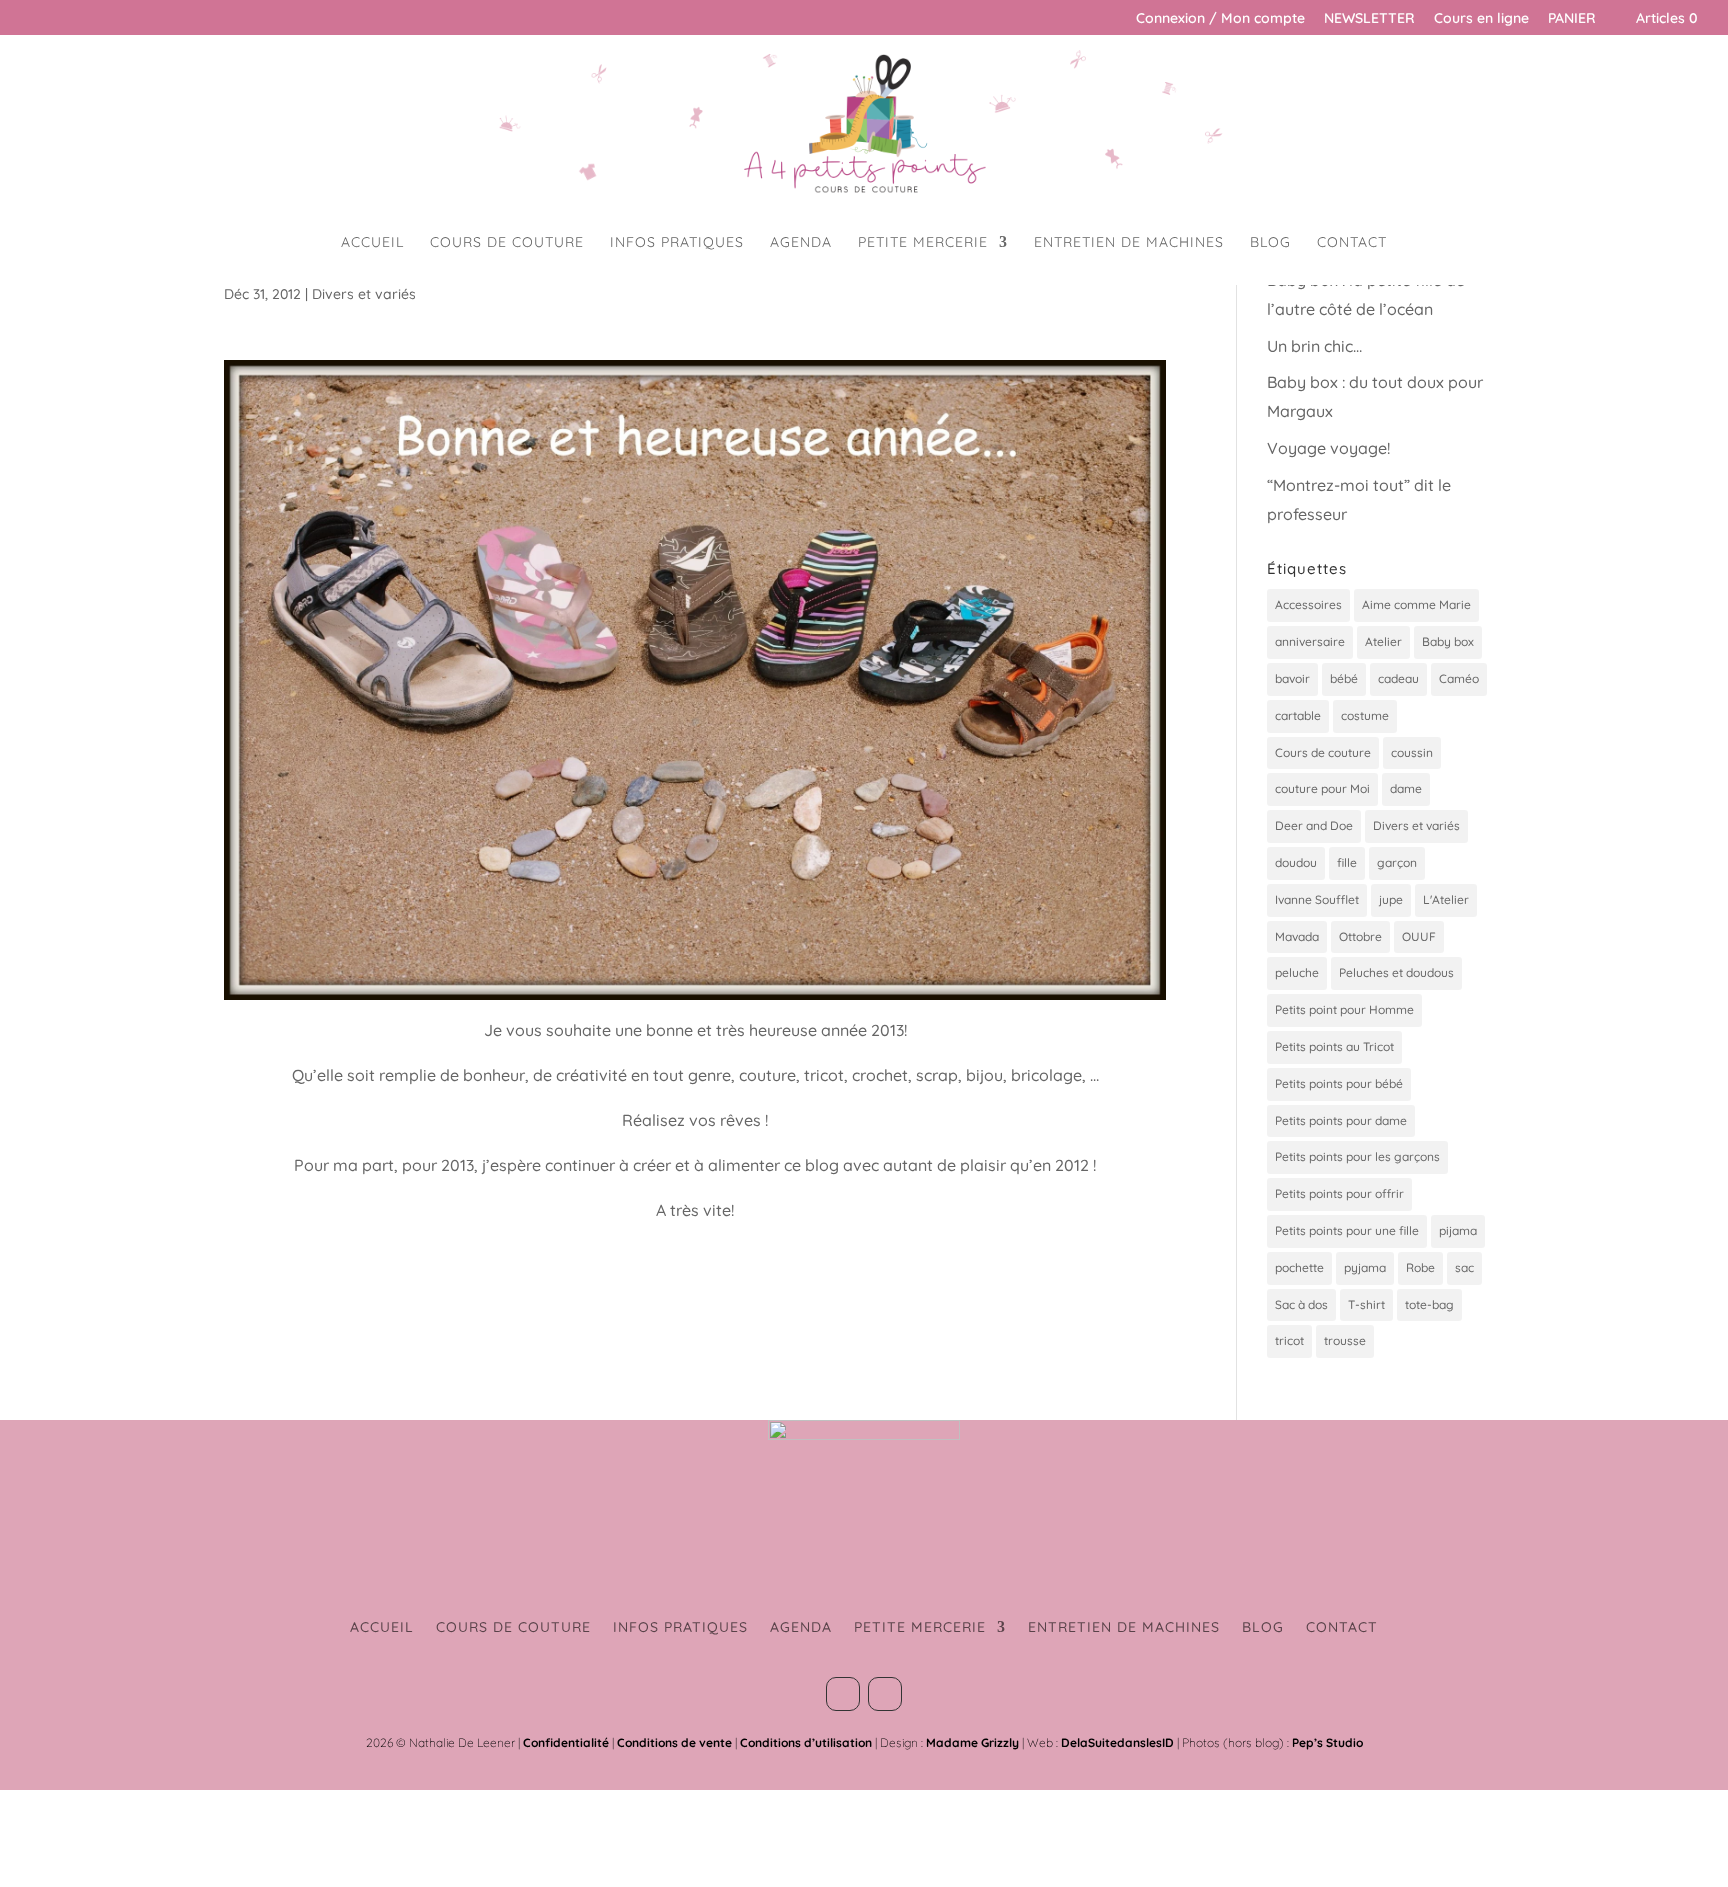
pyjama (1365, 1267)
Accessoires (1308, 604)
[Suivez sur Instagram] (885, 1694)
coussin (1412, 752)
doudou (1296, 862)
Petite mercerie (923, 243)
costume (1365, 715)
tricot (1289, 1340)
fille (1347, 862)
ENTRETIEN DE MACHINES (1129, 243)
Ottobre (1360, 936)
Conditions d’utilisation (806, 1742)
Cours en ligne (1481, 19)
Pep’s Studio (1327, 1742)
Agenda (801, 243)
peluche (1297, 972)
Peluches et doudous (1396, 972)
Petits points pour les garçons (1357, 1156)
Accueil (372, 243)
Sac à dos (1301, 1304)
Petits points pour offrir (1339, 1193)
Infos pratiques (677, 243)
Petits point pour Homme (1344, 1009)
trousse (1345, 1340)
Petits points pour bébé (1339, 1083)
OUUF (1419, 936)
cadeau (1398, 678)
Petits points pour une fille (1347, 1230)
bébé (1344, 678)
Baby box (1448, 641)
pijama (1458, 1230)
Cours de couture (507, 243)
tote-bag (1429, 1304)
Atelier (1383, 641)
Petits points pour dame (1341, 1120)
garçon (1397, 862)
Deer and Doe (1314, 825)
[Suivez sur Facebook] (843, 1694)
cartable (1298, 715)
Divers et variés (364, 294)
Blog (1270, 243)
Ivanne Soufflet (1317, 899)
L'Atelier (1446, 899)
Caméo (1459, 678)
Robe (1420, 1267)
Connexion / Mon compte (1220, 19)
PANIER (1572, 19)
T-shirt (1366, 1304)
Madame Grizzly (972, 1742)
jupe (1391, 899)
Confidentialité (566, 1742)
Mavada (1297, 936)
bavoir (1292, 678)
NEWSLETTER (1369, 19)
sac (1464, 1267)
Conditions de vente (674, 1742)
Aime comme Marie (1416, 604)
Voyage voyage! (1328, 448)
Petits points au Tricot (1334, 1046)
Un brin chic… (1314, 346)
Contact (1352, 243)
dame (1406, 788)
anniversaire (1310, 641)
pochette (1299, 1267)
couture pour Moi (1322, 788)
